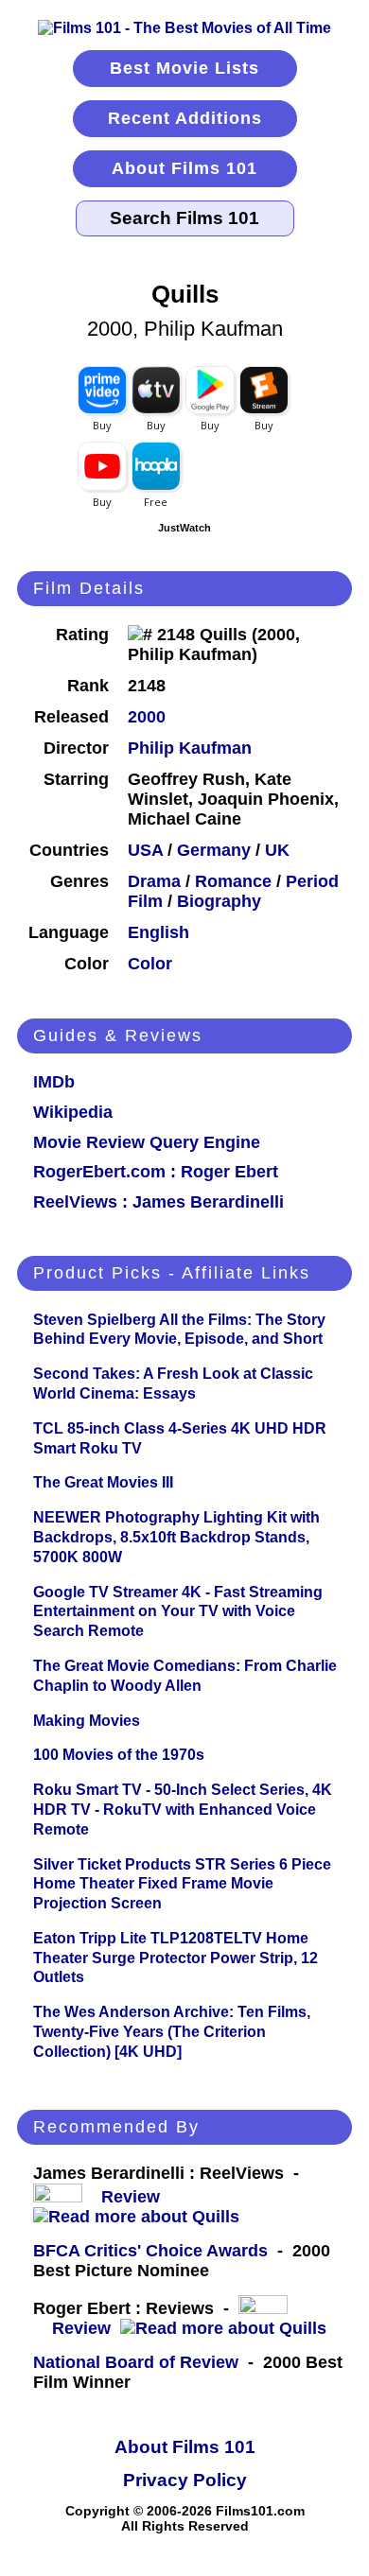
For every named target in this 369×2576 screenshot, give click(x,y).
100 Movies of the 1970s (119, 1755)
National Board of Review (136, 2362)
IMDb (54, 1082)
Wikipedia (73, 1112)
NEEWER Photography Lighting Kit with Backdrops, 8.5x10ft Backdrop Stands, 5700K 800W (176, 1537)
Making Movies (87, 1721)
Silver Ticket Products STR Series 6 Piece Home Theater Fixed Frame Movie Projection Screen (182, 1884)
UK (277, 850)
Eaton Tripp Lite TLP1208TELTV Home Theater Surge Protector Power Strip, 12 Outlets (176, 1958)
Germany (214, 850)
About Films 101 (184, 168)
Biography (219, 901)
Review (135, 2197)
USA (145, 850)
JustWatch (184, 528)
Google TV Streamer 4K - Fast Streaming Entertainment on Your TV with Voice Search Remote (178, 1612)
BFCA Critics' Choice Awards (150, 2251)
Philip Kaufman (190, 748)
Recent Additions (185, 118)
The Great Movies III (103, 1482)
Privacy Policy (185, 2480)
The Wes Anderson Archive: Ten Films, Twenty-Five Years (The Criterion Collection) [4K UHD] (172, 2032)
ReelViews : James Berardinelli (158, 1202)
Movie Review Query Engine (147, 1142)
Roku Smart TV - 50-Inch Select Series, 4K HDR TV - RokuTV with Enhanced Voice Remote (183, 1810)
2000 (147, 717)
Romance (233, 881)
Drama (154, 881)
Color (150, 964)
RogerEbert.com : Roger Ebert (156, 1172)
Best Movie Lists (184, 68)
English (158, 932)
